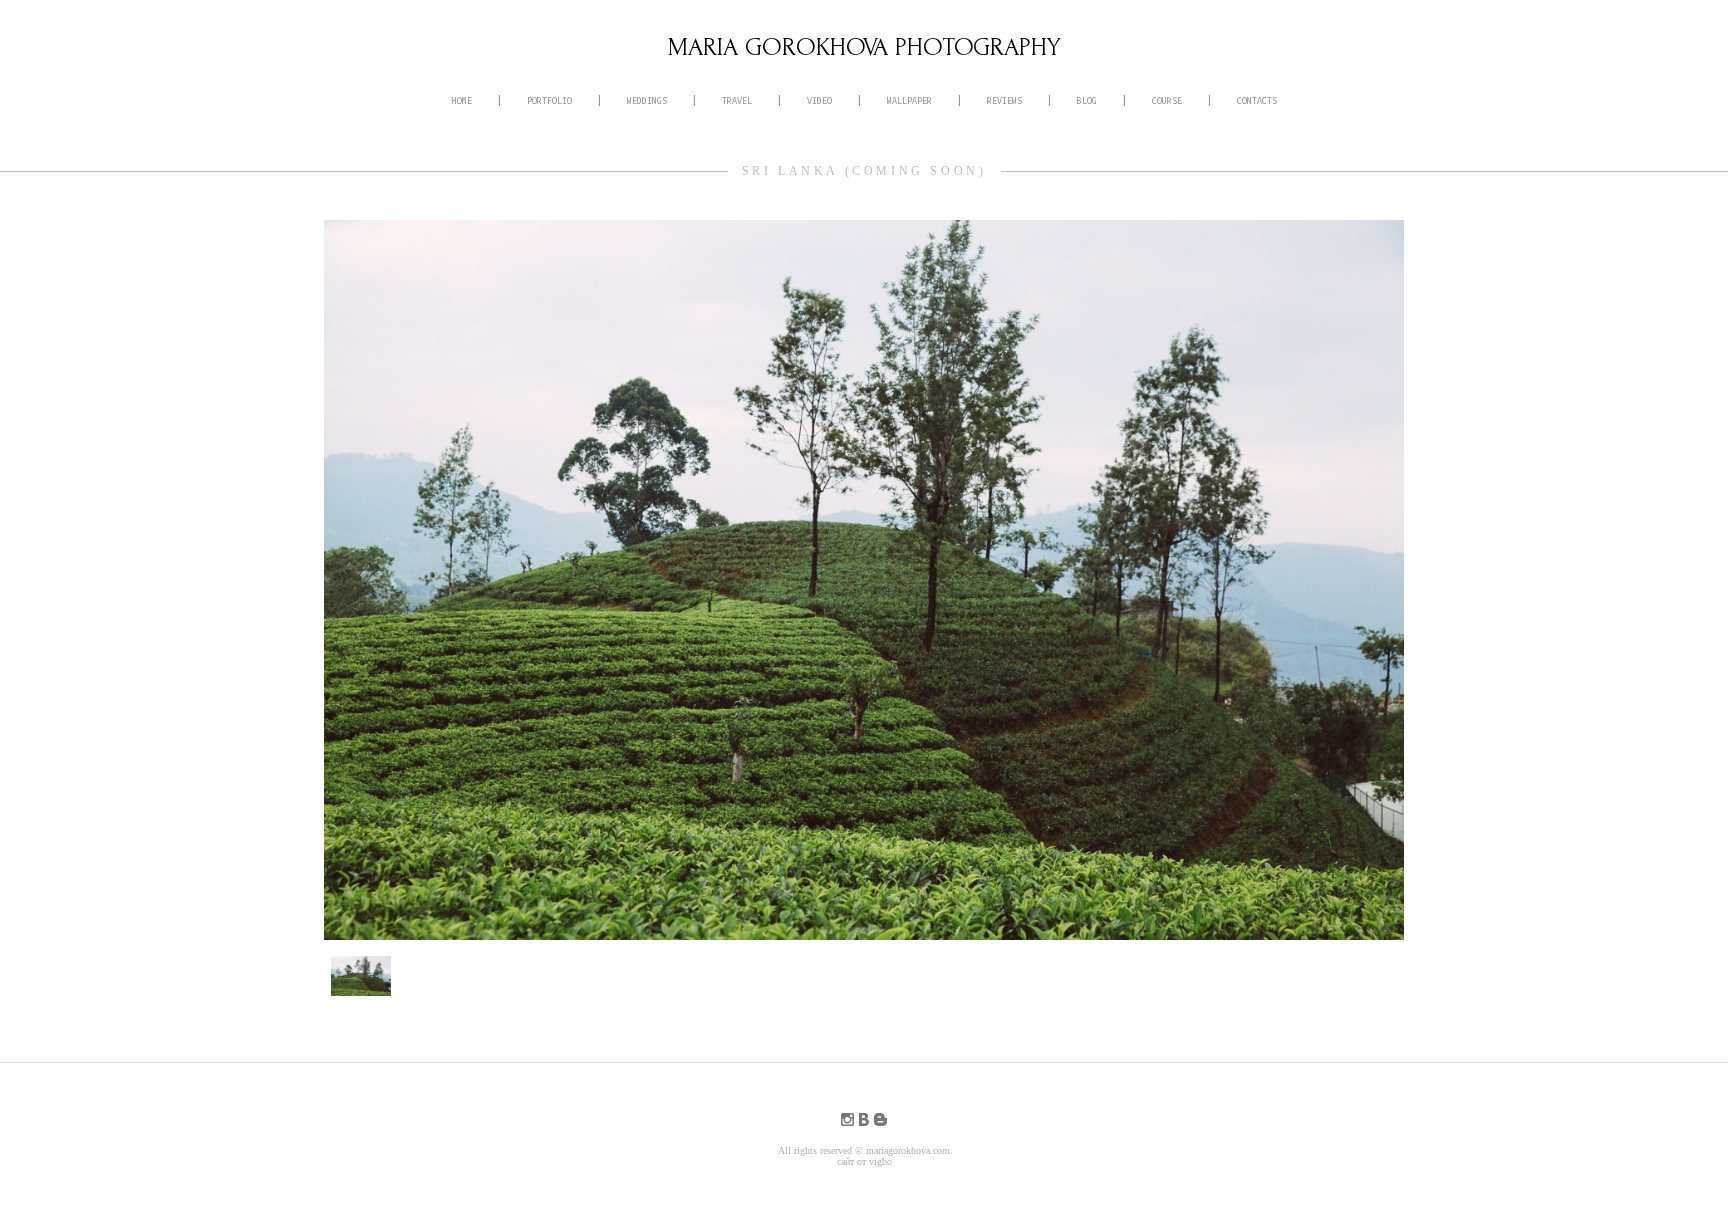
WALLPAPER (909, 101)
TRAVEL (737, 101)
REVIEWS (1004, 101)
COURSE (1167, 101)
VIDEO (819, 101)
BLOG (1087, 101)
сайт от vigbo (864, 1161)
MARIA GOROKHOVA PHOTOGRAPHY (864, 47)
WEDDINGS (647, 101)
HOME (462, 101)
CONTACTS (1257, 101)
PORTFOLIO (549, 101)
